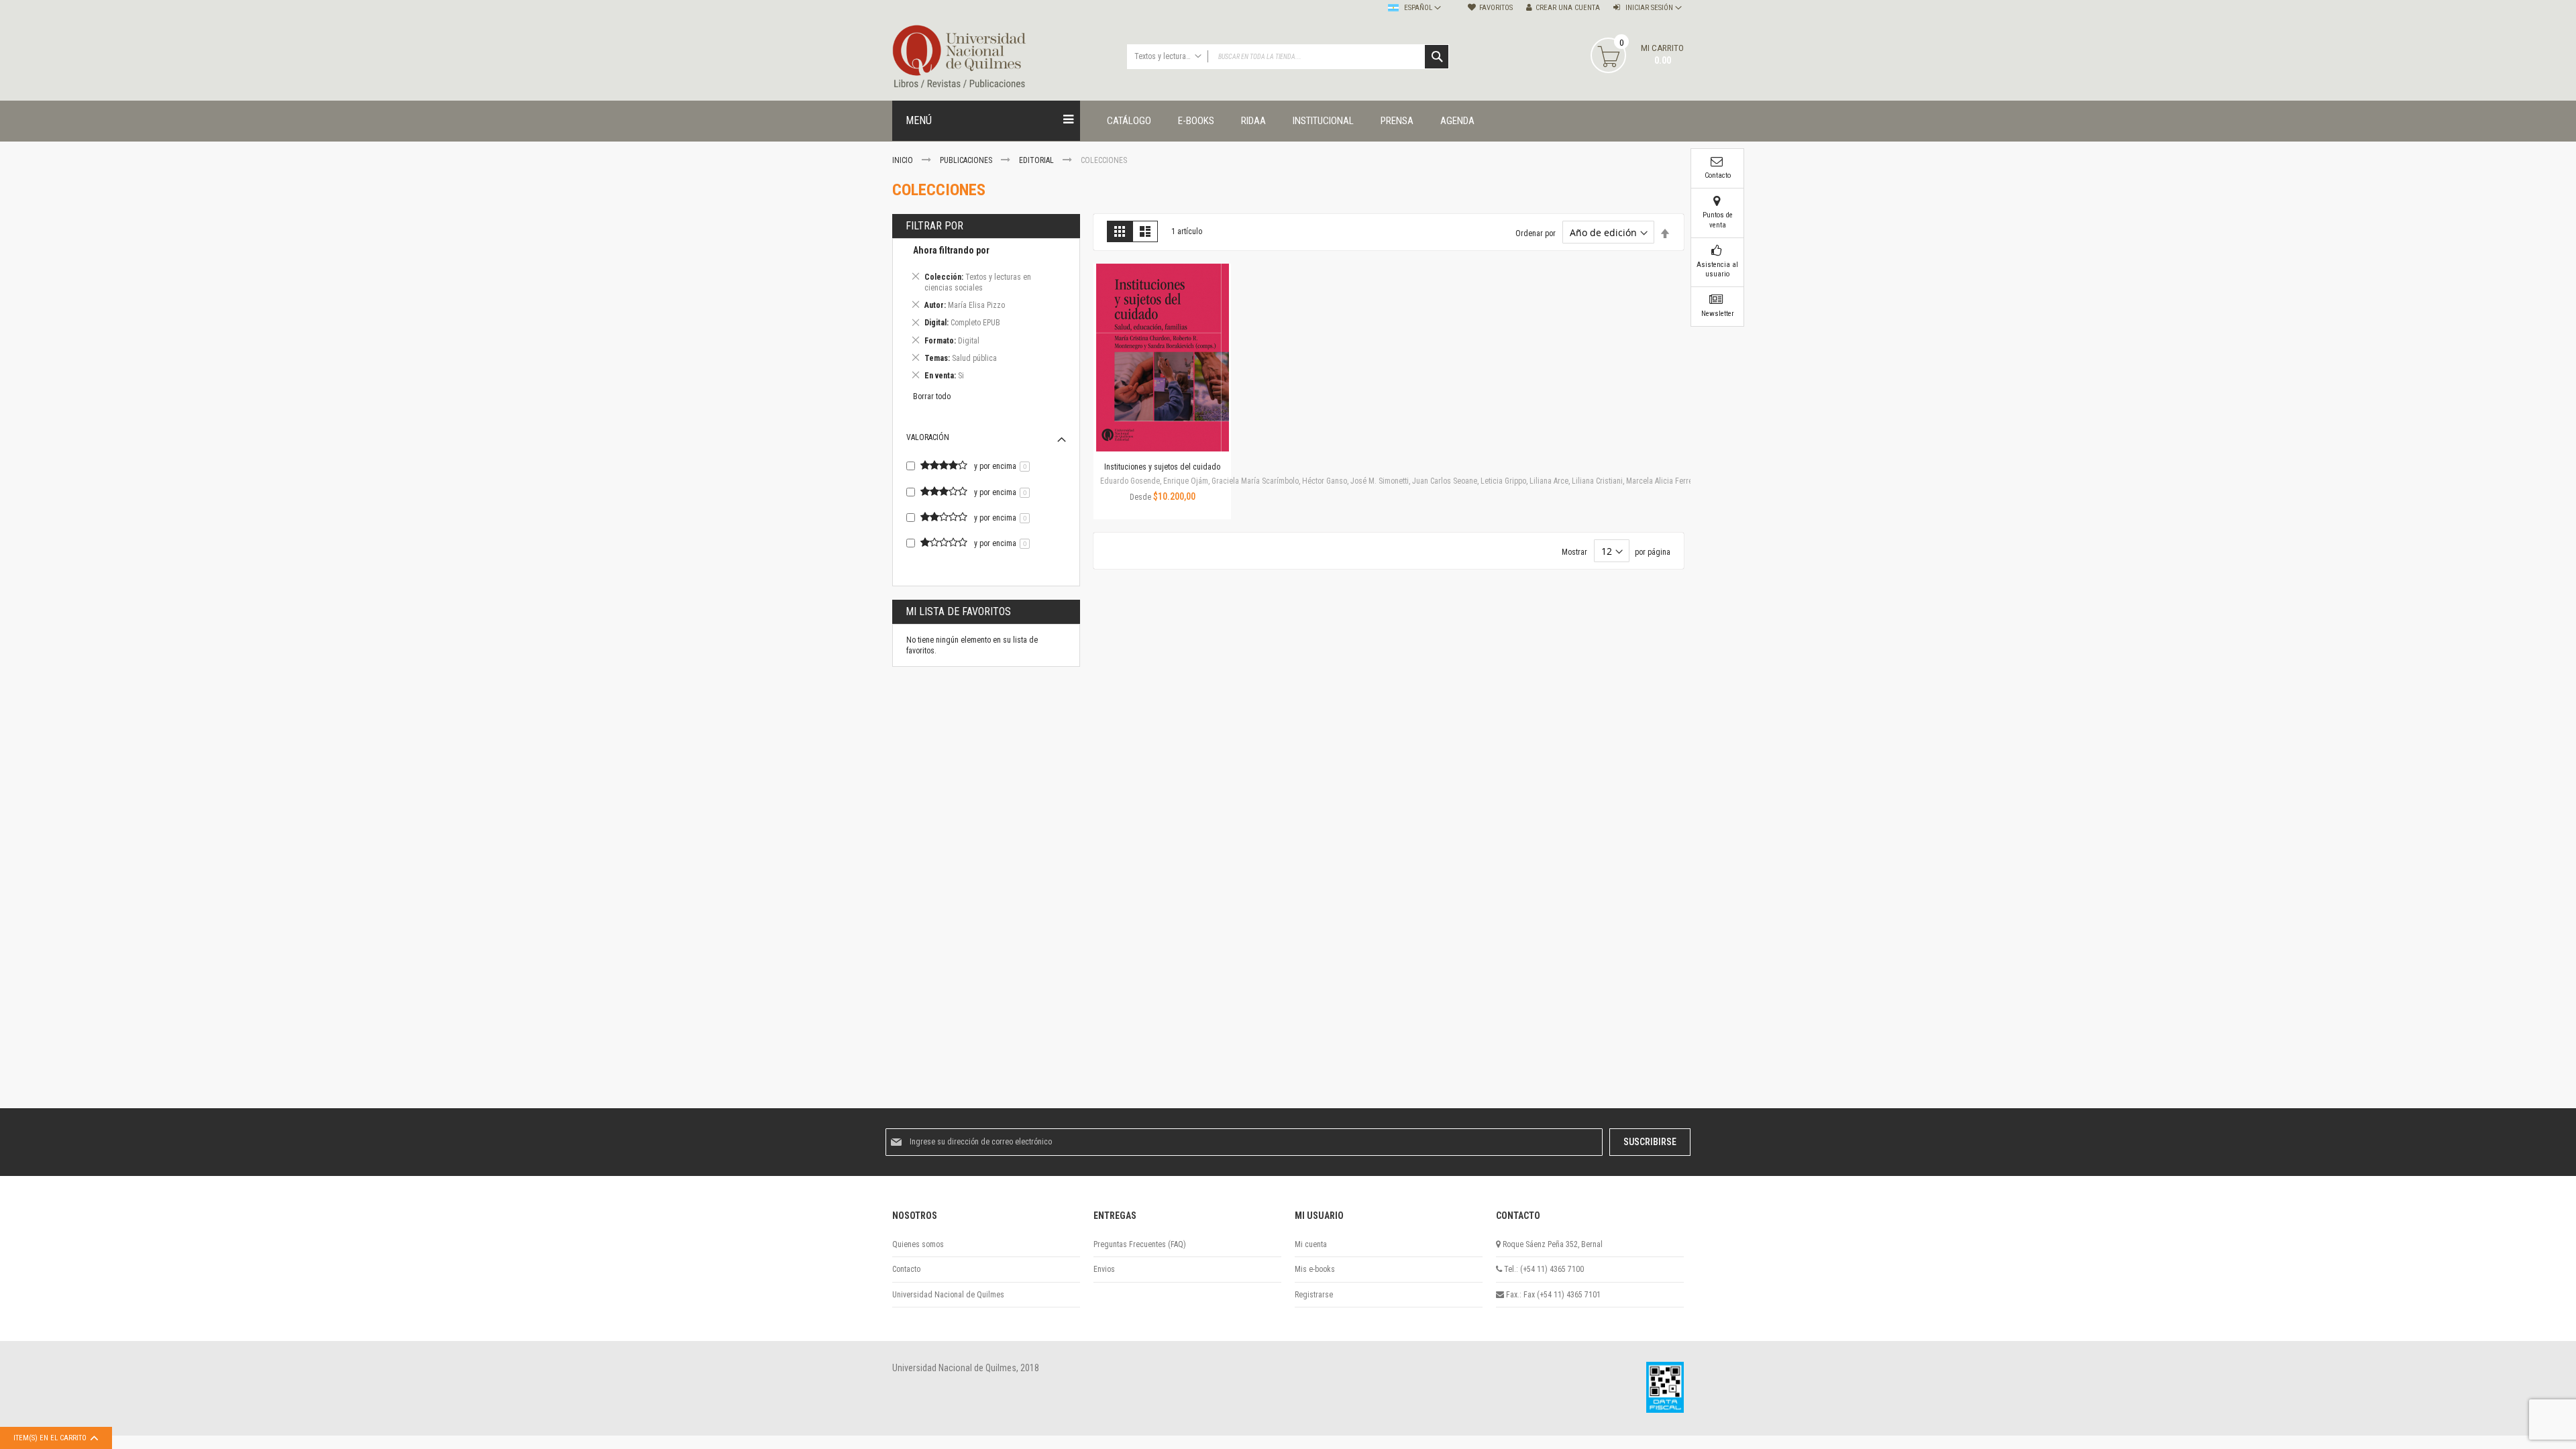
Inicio (904, 160)
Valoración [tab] (928, 437)
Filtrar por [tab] (934, 226)
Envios (1104, 1269)
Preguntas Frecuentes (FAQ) (1140, 1244)
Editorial (1037, 160)
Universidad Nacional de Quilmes (948, 1295)
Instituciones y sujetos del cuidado (1162, 467)
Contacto (906, 1269)
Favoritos (1496, 8)
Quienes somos (918, 1244)
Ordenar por (1536, 233)
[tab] (986, 315)
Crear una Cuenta (1568, 8)
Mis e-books (1315, 1269)
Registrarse (1314, 1295)
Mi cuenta (1311, 1244)
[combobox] (1288, 57)
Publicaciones (967, 160)
